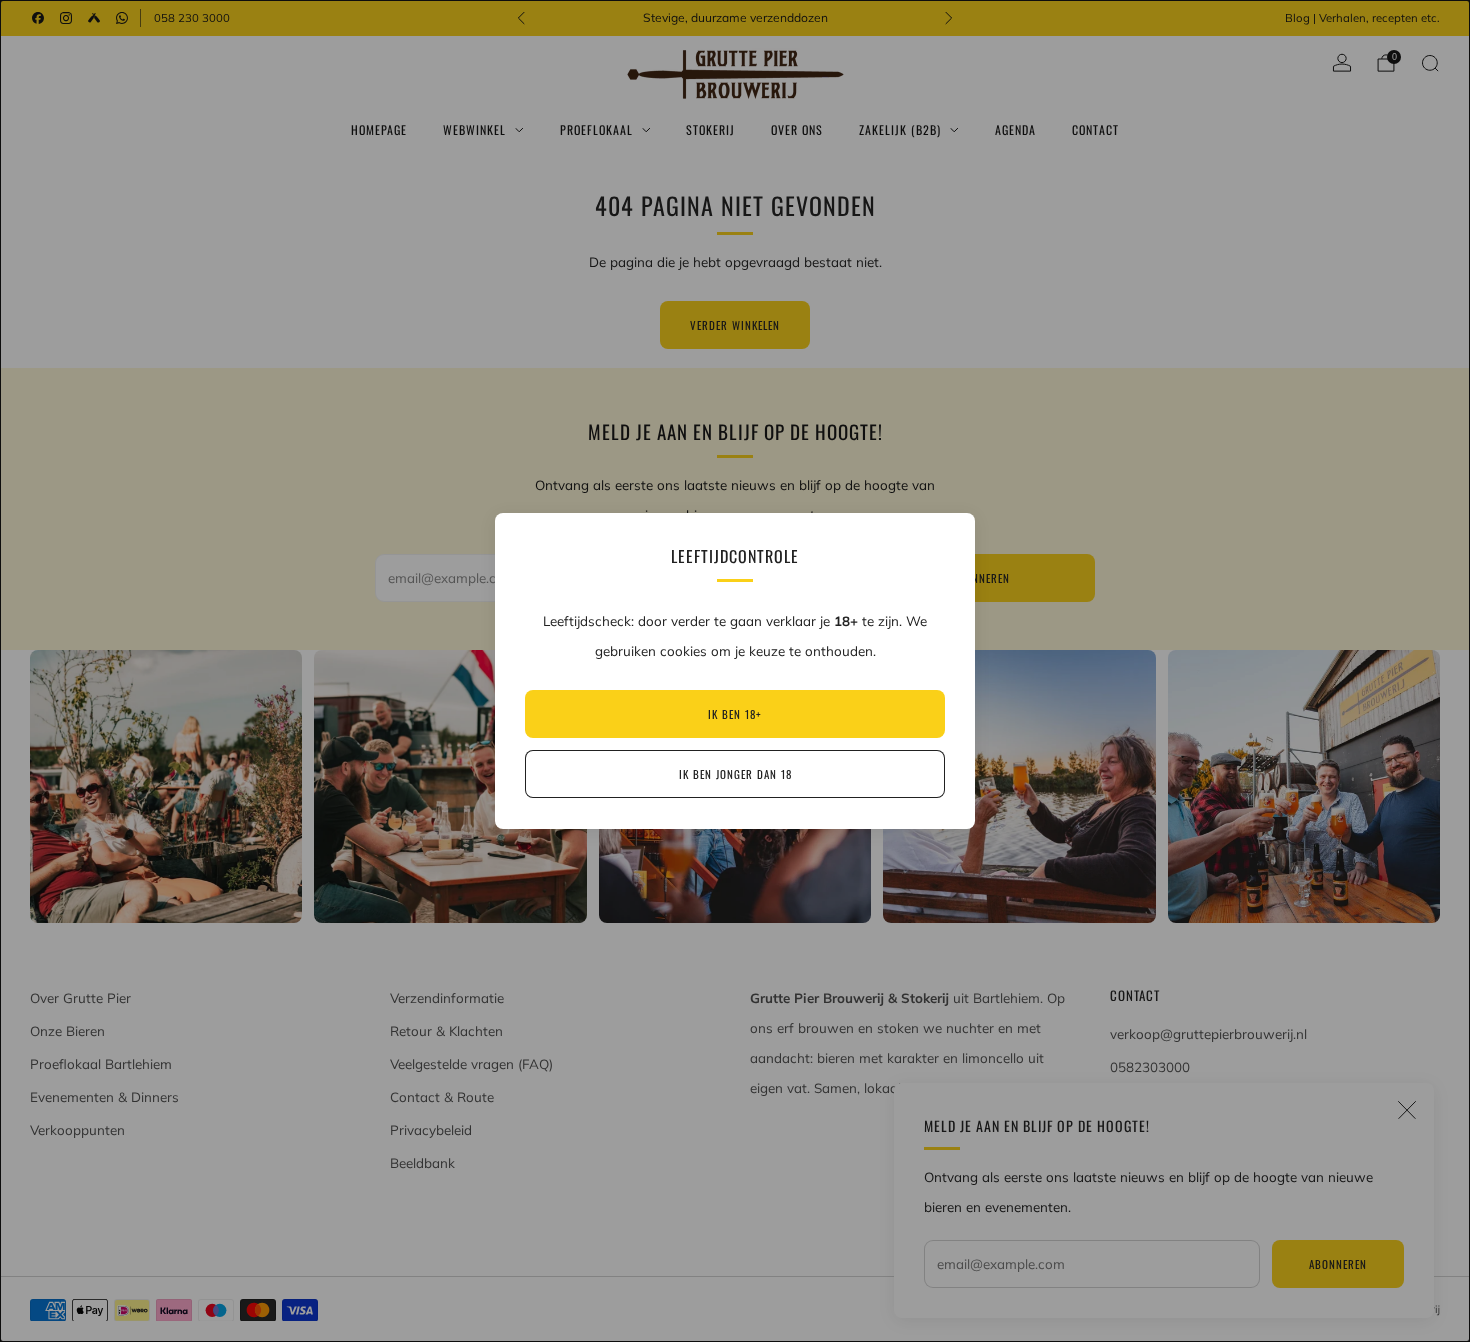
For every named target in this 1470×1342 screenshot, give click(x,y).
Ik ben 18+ (735, 714)
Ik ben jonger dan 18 (735, 774)
